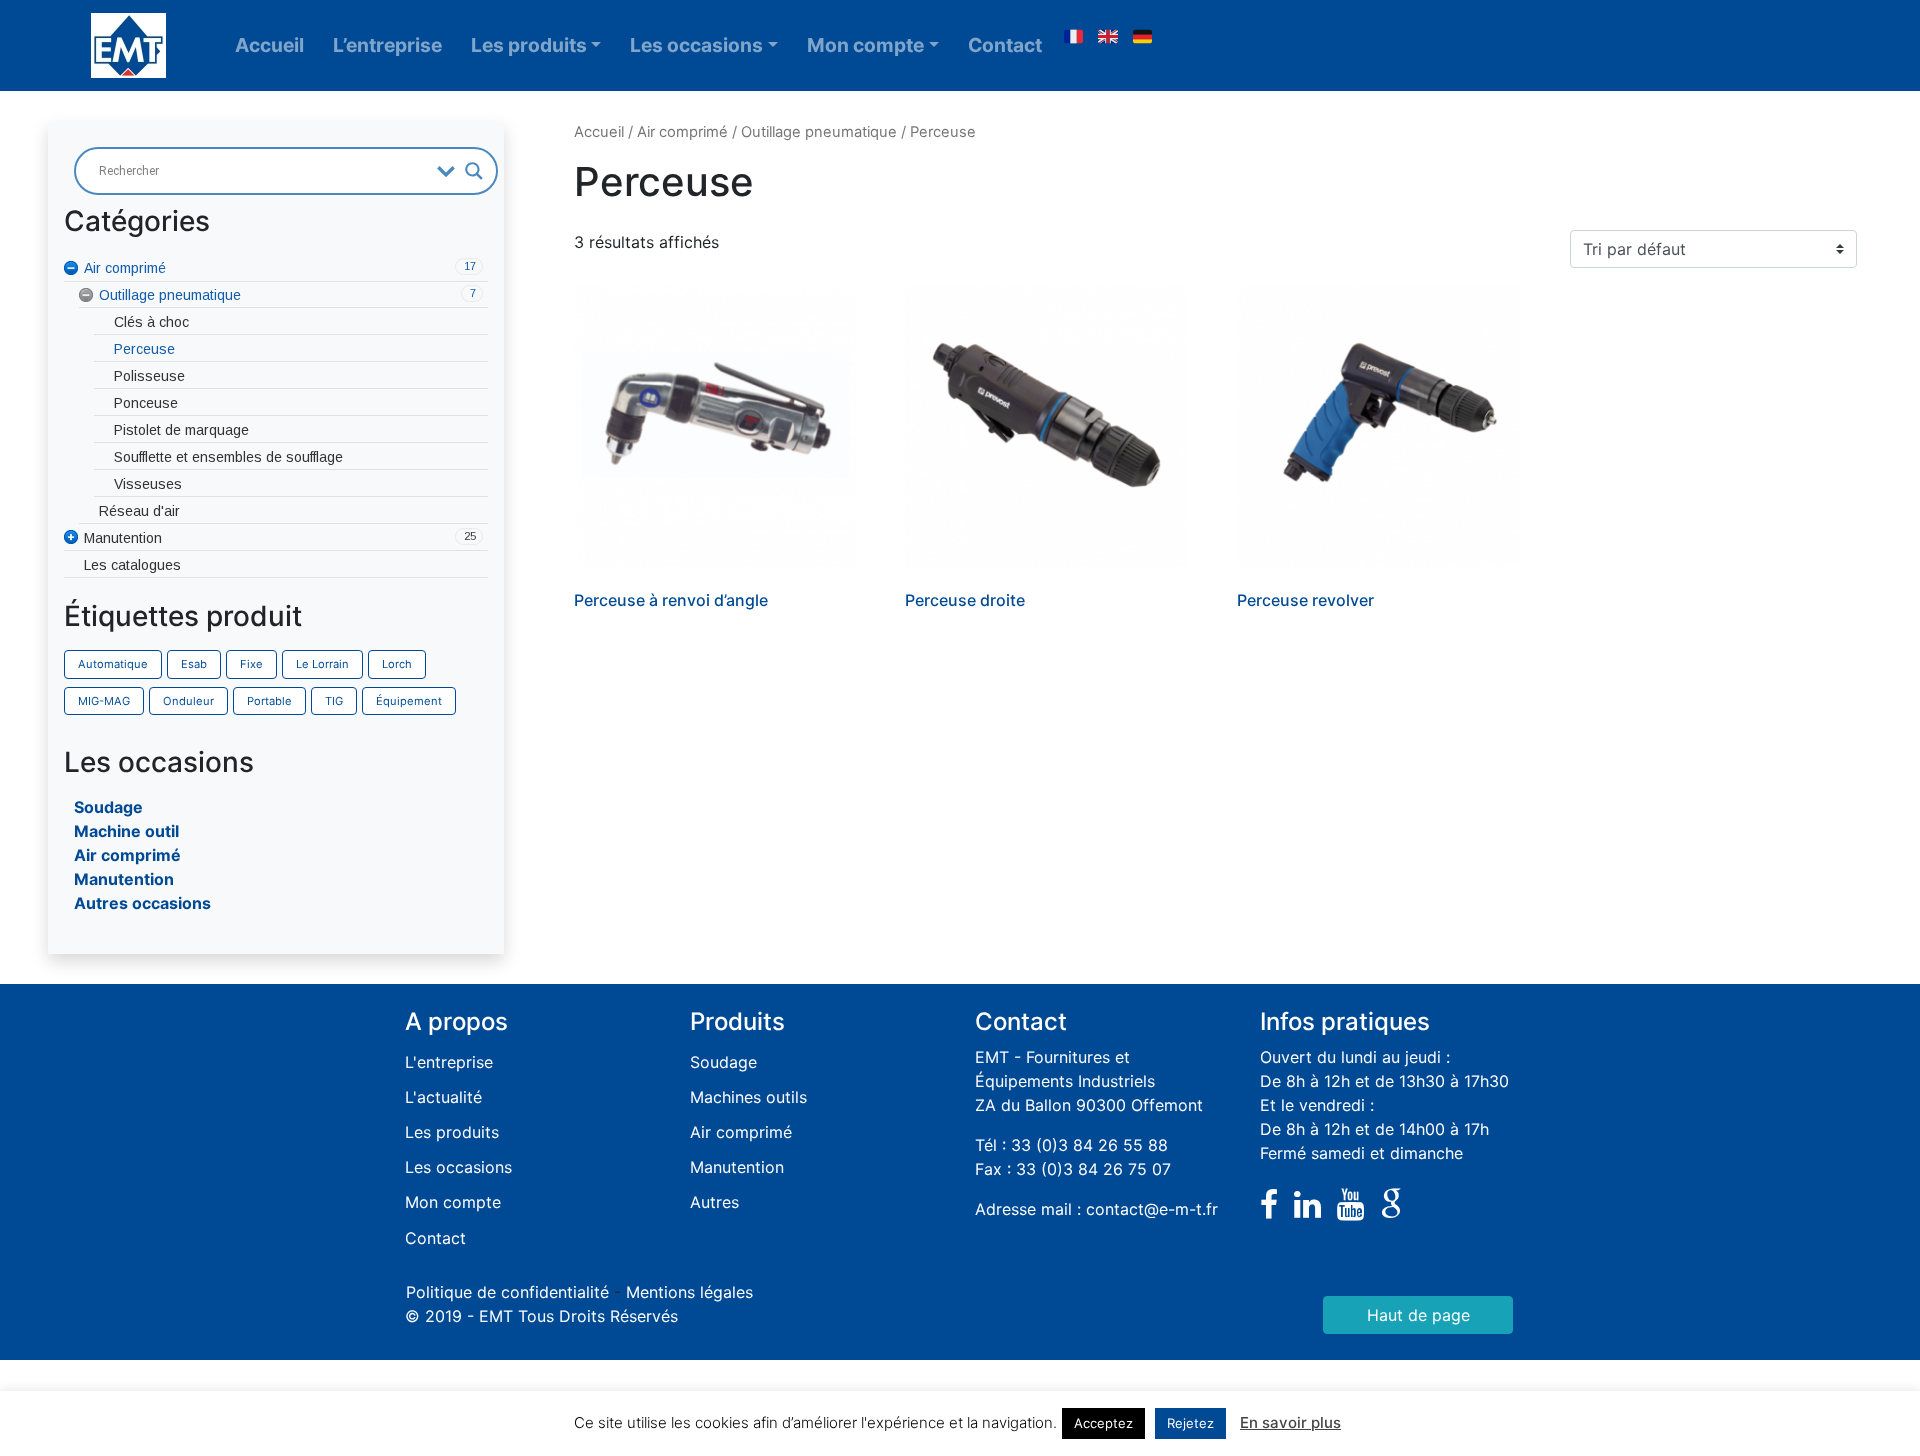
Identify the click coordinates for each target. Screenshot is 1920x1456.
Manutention (124, 879)
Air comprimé (127, 855)
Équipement (409, 701)
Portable (269, 701)
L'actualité (443, 1097)
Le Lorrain (322, 664)
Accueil (269, 45)
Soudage (108, 807)
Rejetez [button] (1190, 1423)
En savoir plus (1290, 1422)
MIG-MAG (104, 701)
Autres (714, 1202)
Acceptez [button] (1103, 1423)
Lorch (397, 664)
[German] (1143, 37)
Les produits (529, 45)
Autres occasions (142, 903)
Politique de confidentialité (507, 1292)
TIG (334, 701)
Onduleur (188, 701)
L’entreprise (387, 45)
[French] (1073, 37)
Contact (1005, 45)
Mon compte (865, 45)
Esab (194, 664)
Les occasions (696, 45)
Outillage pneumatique (819, 132)
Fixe (251, 664)
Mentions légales (689, 1292)
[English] (1108, 37)
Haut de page (1418, 1315)
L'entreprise (449, 1062)
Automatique (113, 664)
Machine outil (126, 831)
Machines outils (748, 1097)
